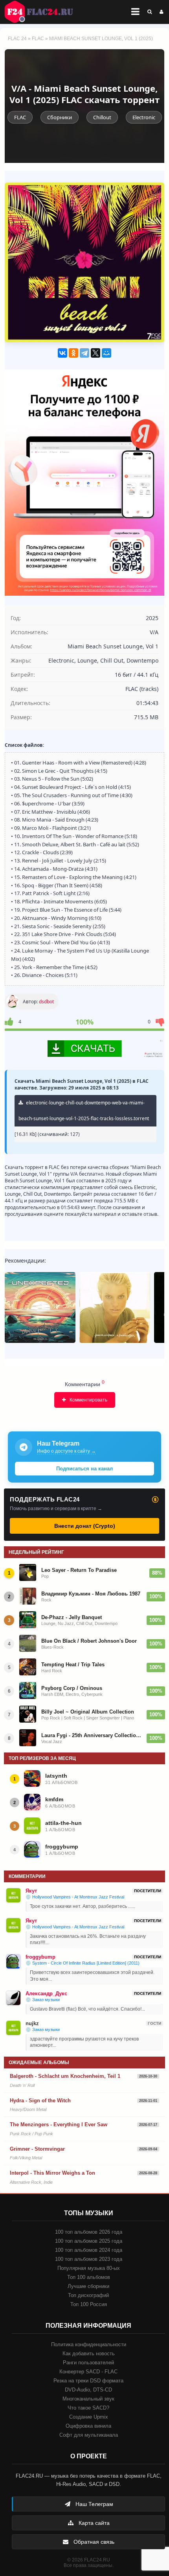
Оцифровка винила (88, 2426)
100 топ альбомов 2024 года (89, 2250)
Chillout (102, 117)
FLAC (38, 39)
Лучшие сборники (88, 2286)
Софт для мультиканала (89, 2435)
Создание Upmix (89, 2417)
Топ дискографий (88, 2295)
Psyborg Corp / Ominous (72, 1688)
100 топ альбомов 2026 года (89, 2232)
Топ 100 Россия (89, 2304)
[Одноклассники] (73, 353)
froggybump (62, 1847)
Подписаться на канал (84, 1469)
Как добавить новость (89, 2353)
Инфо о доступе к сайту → (66, 1451)
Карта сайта (93, 2523)
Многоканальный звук (88, 2399)
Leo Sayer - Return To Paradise (79, 1570)
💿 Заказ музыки (43, 2000)
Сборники (60, 117)
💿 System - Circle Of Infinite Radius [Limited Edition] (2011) (83, 1963)
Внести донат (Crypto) (85, 1526)
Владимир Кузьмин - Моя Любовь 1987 (91, 1594)
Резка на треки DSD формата (88, 2381)
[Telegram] (84, 353)
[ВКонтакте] (62, 353)
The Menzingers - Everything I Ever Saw (59, 2125)
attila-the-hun (63, 1823)
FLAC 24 (43, 12)
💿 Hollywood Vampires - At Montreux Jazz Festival (75, 1897)
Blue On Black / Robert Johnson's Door (89, 1641)
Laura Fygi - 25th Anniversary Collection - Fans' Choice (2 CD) (92, 1735)
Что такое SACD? (88, 2408)
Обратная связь (93, 2542)
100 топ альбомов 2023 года (89, 2259)
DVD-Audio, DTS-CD (88, 2390)
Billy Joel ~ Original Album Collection (88, 1712)
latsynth (56, 1776)
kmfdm (54, 1799)
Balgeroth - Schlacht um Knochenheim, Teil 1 (65, 2076)
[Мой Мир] (107, 353)
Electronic (144, 117)
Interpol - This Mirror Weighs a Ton (52, 2173)
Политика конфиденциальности (89, 2344)
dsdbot (46, 1002)
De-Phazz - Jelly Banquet (72, 1617)
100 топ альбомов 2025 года (89, 2241)
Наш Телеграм (94, 2504)
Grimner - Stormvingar (37, 2149)
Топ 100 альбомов (89, 2277)
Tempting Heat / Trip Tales (73, 1665)
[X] (96, 353)
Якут (31, 1891)
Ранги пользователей (88, 2363)
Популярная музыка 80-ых (89, 2268)
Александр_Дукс (46, 1993)
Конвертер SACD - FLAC (88, 2372)
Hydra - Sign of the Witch (40, 2101)
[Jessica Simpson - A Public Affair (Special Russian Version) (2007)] (115, 1307)
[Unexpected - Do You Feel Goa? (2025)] (40, 1307)
